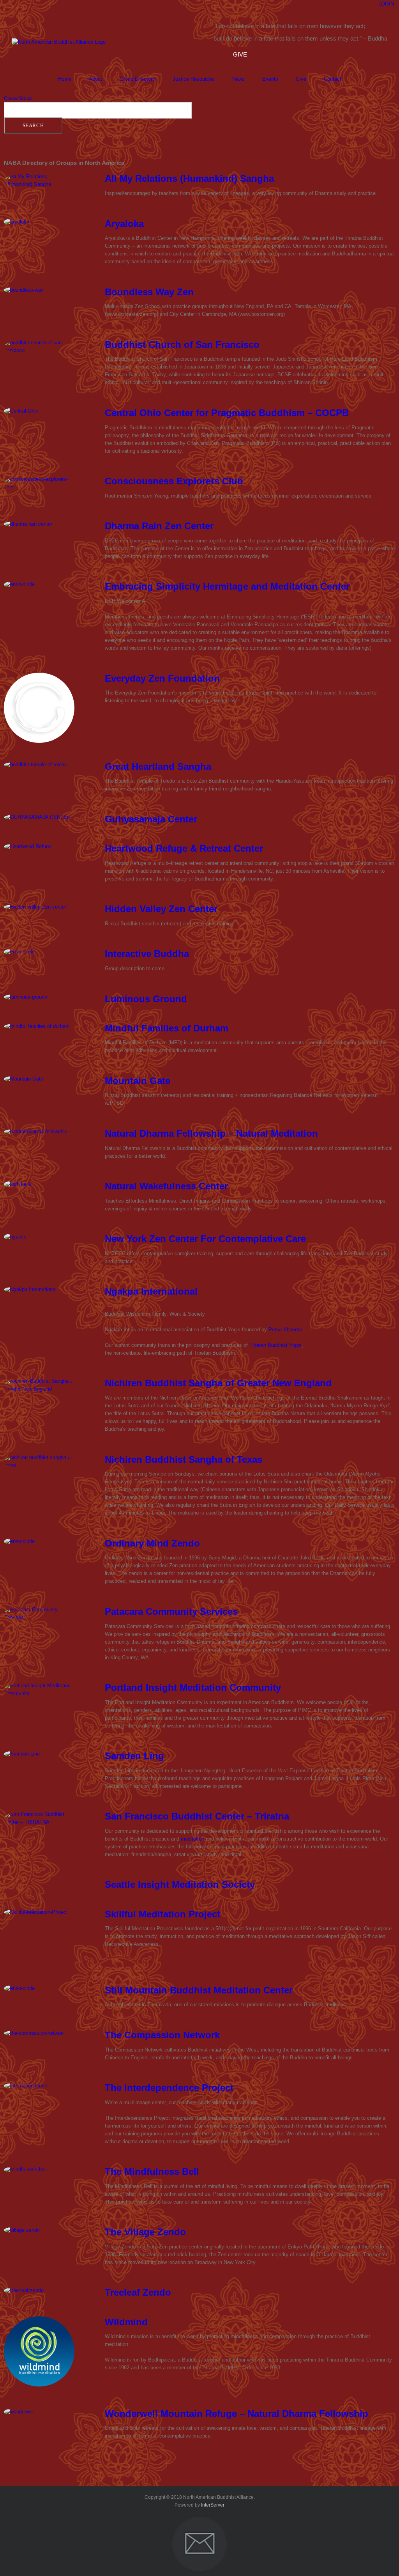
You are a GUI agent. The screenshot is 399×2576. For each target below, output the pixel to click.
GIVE (240, 54)
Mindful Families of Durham (167, 1028)
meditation (192, 1839)
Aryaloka (124, 224)
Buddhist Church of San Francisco (182, 345)
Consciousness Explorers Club (174, 481)
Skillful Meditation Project (162, 1914)
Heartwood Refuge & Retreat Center (184, 848)
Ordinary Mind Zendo (152, 1543)
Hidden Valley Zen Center (161, 909)
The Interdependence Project (169, 2088)
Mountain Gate (138, 1081)
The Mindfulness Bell (152, 2171)
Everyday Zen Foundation (162, 678)
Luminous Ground (146, 999)
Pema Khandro (285, 1330)
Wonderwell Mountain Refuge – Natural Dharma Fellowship (237, 2414)
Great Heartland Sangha (158, 766)
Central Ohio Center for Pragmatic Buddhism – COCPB (227, 413)
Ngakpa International (151, 1291)
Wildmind (126, 2322)
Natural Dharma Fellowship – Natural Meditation (211, 1133)
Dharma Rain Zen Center (159, 526)
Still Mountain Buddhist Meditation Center (199, 1990)
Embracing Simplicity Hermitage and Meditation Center (227, 586)
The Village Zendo (145, 2232)
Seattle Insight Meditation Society (180, 1884)
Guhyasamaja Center (151, 819)
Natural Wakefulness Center (166, 1186)
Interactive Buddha (147, 954)
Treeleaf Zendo (138, 2292)
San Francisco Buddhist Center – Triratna (197, 1816)
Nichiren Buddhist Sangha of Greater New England (218, 1383)
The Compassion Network (162, 2035)
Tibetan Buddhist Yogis (275, 1345)
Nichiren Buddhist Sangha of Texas (184, 1459)
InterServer (213, 2505)
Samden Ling (134, 1756)
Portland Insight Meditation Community (193, 1688)
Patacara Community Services (171, 1611)
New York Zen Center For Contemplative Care (205, 1239)
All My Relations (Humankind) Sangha (189, 178)
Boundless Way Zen (149, 292)
